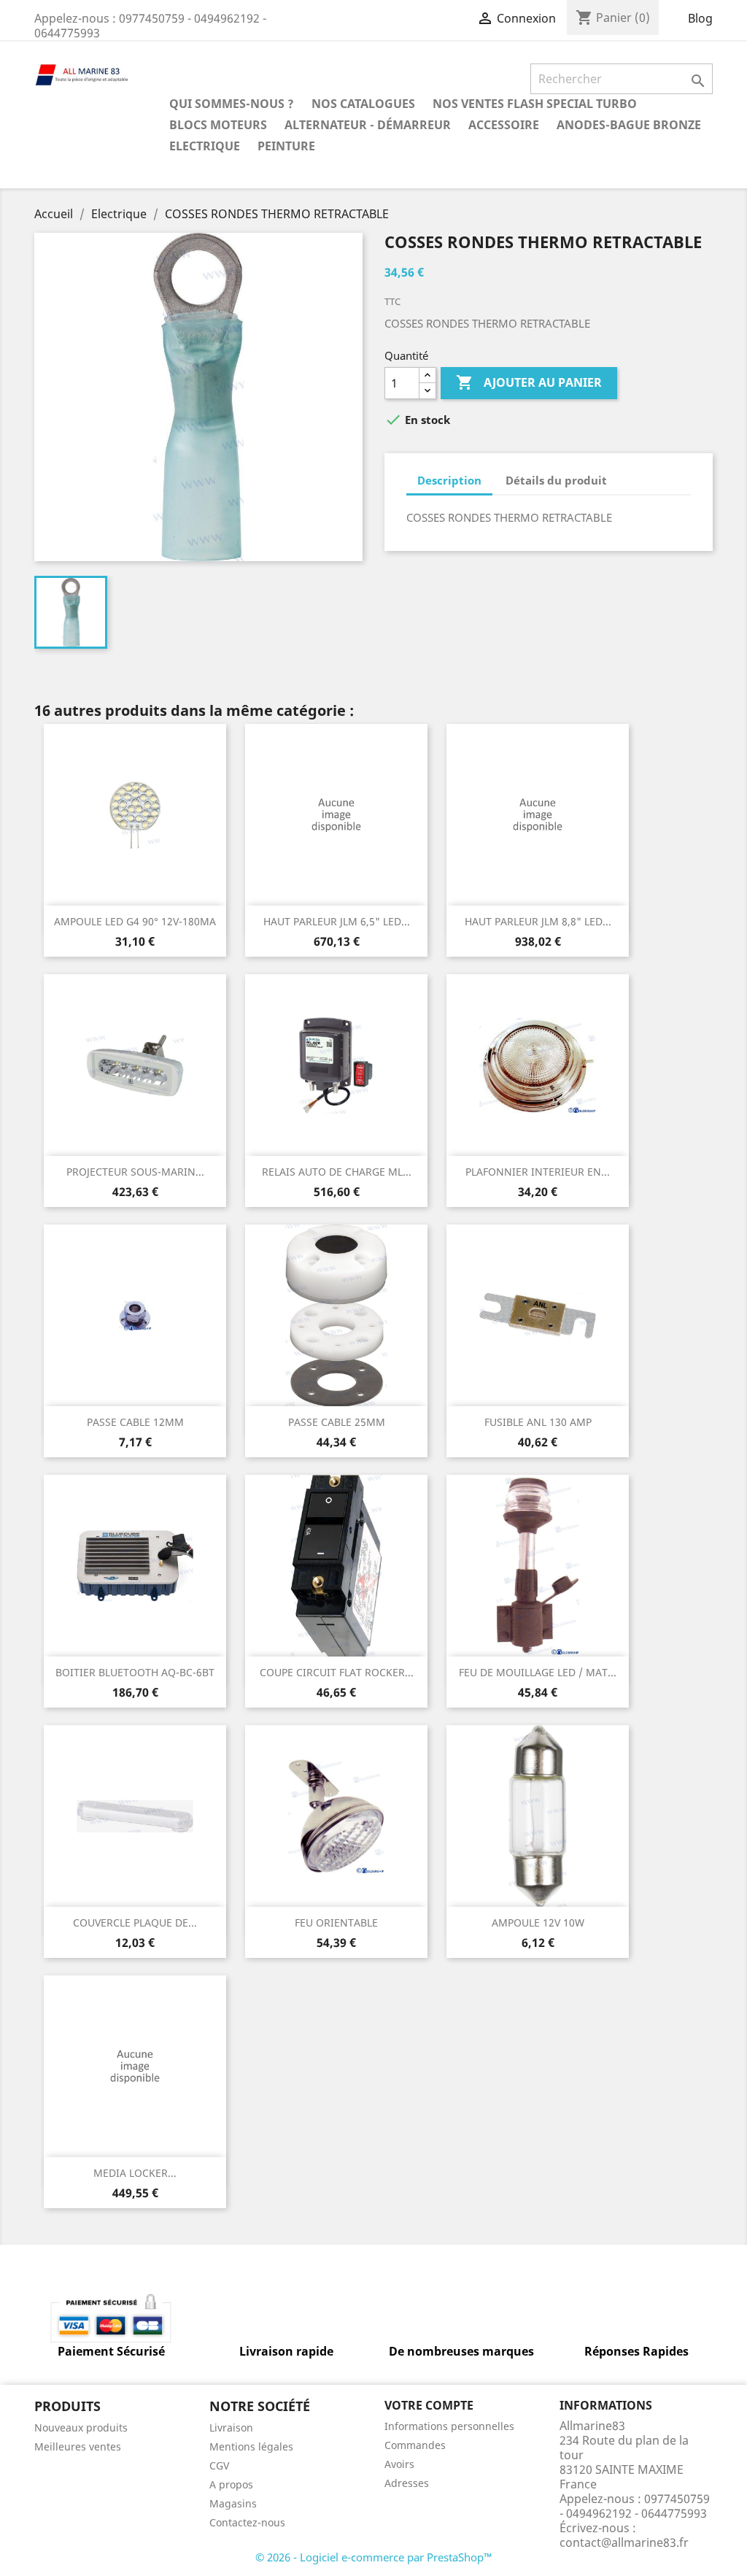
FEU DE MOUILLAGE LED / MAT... (538, 1672)
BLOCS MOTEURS (218, 125)
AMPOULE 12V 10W (538, 1923)
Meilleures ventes (78, 2446)
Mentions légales (251, 2446)
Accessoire (504, 125)
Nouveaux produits (81, 2427)
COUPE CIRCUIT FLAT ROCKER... (337, 1672)
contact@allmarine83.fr (624, 2542)
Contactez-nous (247, 2522)
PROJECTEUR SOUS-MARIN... (135, 1172)
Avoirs (399, 2464)
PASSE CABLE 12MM (135, 1422)
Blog (700, 18)
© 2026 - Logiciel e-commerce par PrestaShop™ (374, 2557)
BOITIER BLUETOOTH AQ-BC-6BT (135, 1672)
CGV (219, 2465)
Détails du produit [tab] (556, 480)
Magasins (233, 2503)
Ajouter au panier (529, 382)
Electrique (205, 146)
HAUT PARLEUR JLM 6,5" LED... (337, 921)
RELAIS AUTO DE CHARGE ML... (337, 1172)
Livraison (231, 2427)
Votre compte (429, 2405)
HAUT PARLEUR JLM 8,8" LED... (538, 921)
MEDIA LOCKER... (135, 2173)
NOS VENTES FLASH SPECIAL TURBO (535, 104)
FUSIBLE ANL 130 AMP (538, 1422)
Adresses (407, 2483)
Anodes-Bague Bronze (629, 125)
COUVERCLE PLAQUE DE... (135, 1923)
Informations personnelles (449, 2426)
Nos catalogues (363, 104)
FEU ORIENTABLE (336, 1923)
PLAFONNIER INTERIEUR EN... (538, 1172)
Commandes (415, 2445)
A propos (231, 2484)
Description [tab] (449, 480)
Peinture (286, 146)
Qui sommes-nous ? (232, 104)
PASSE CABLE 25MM (337, 1422)
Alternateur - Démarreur (368, 125)
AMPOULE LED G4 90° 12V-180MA (135, 921)
